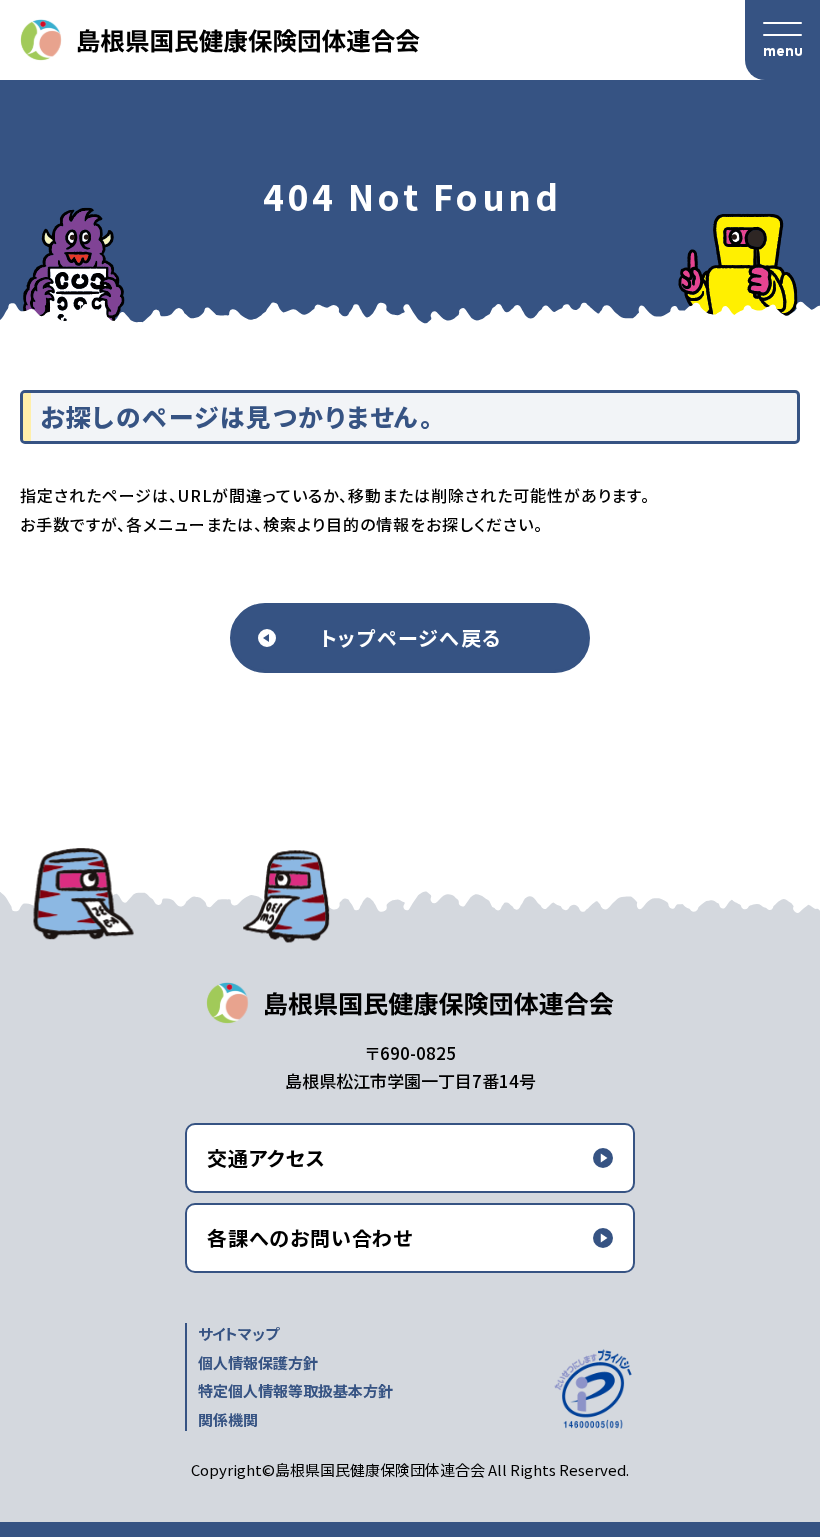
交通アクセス (266, 1157)
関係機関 (228, 1419)
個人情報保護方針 (258, 1362)
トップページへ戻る (410, 637)
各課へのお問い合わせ (310, 1237)
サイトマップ (238, 1333)
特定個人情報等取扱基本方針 (295, 1390)
